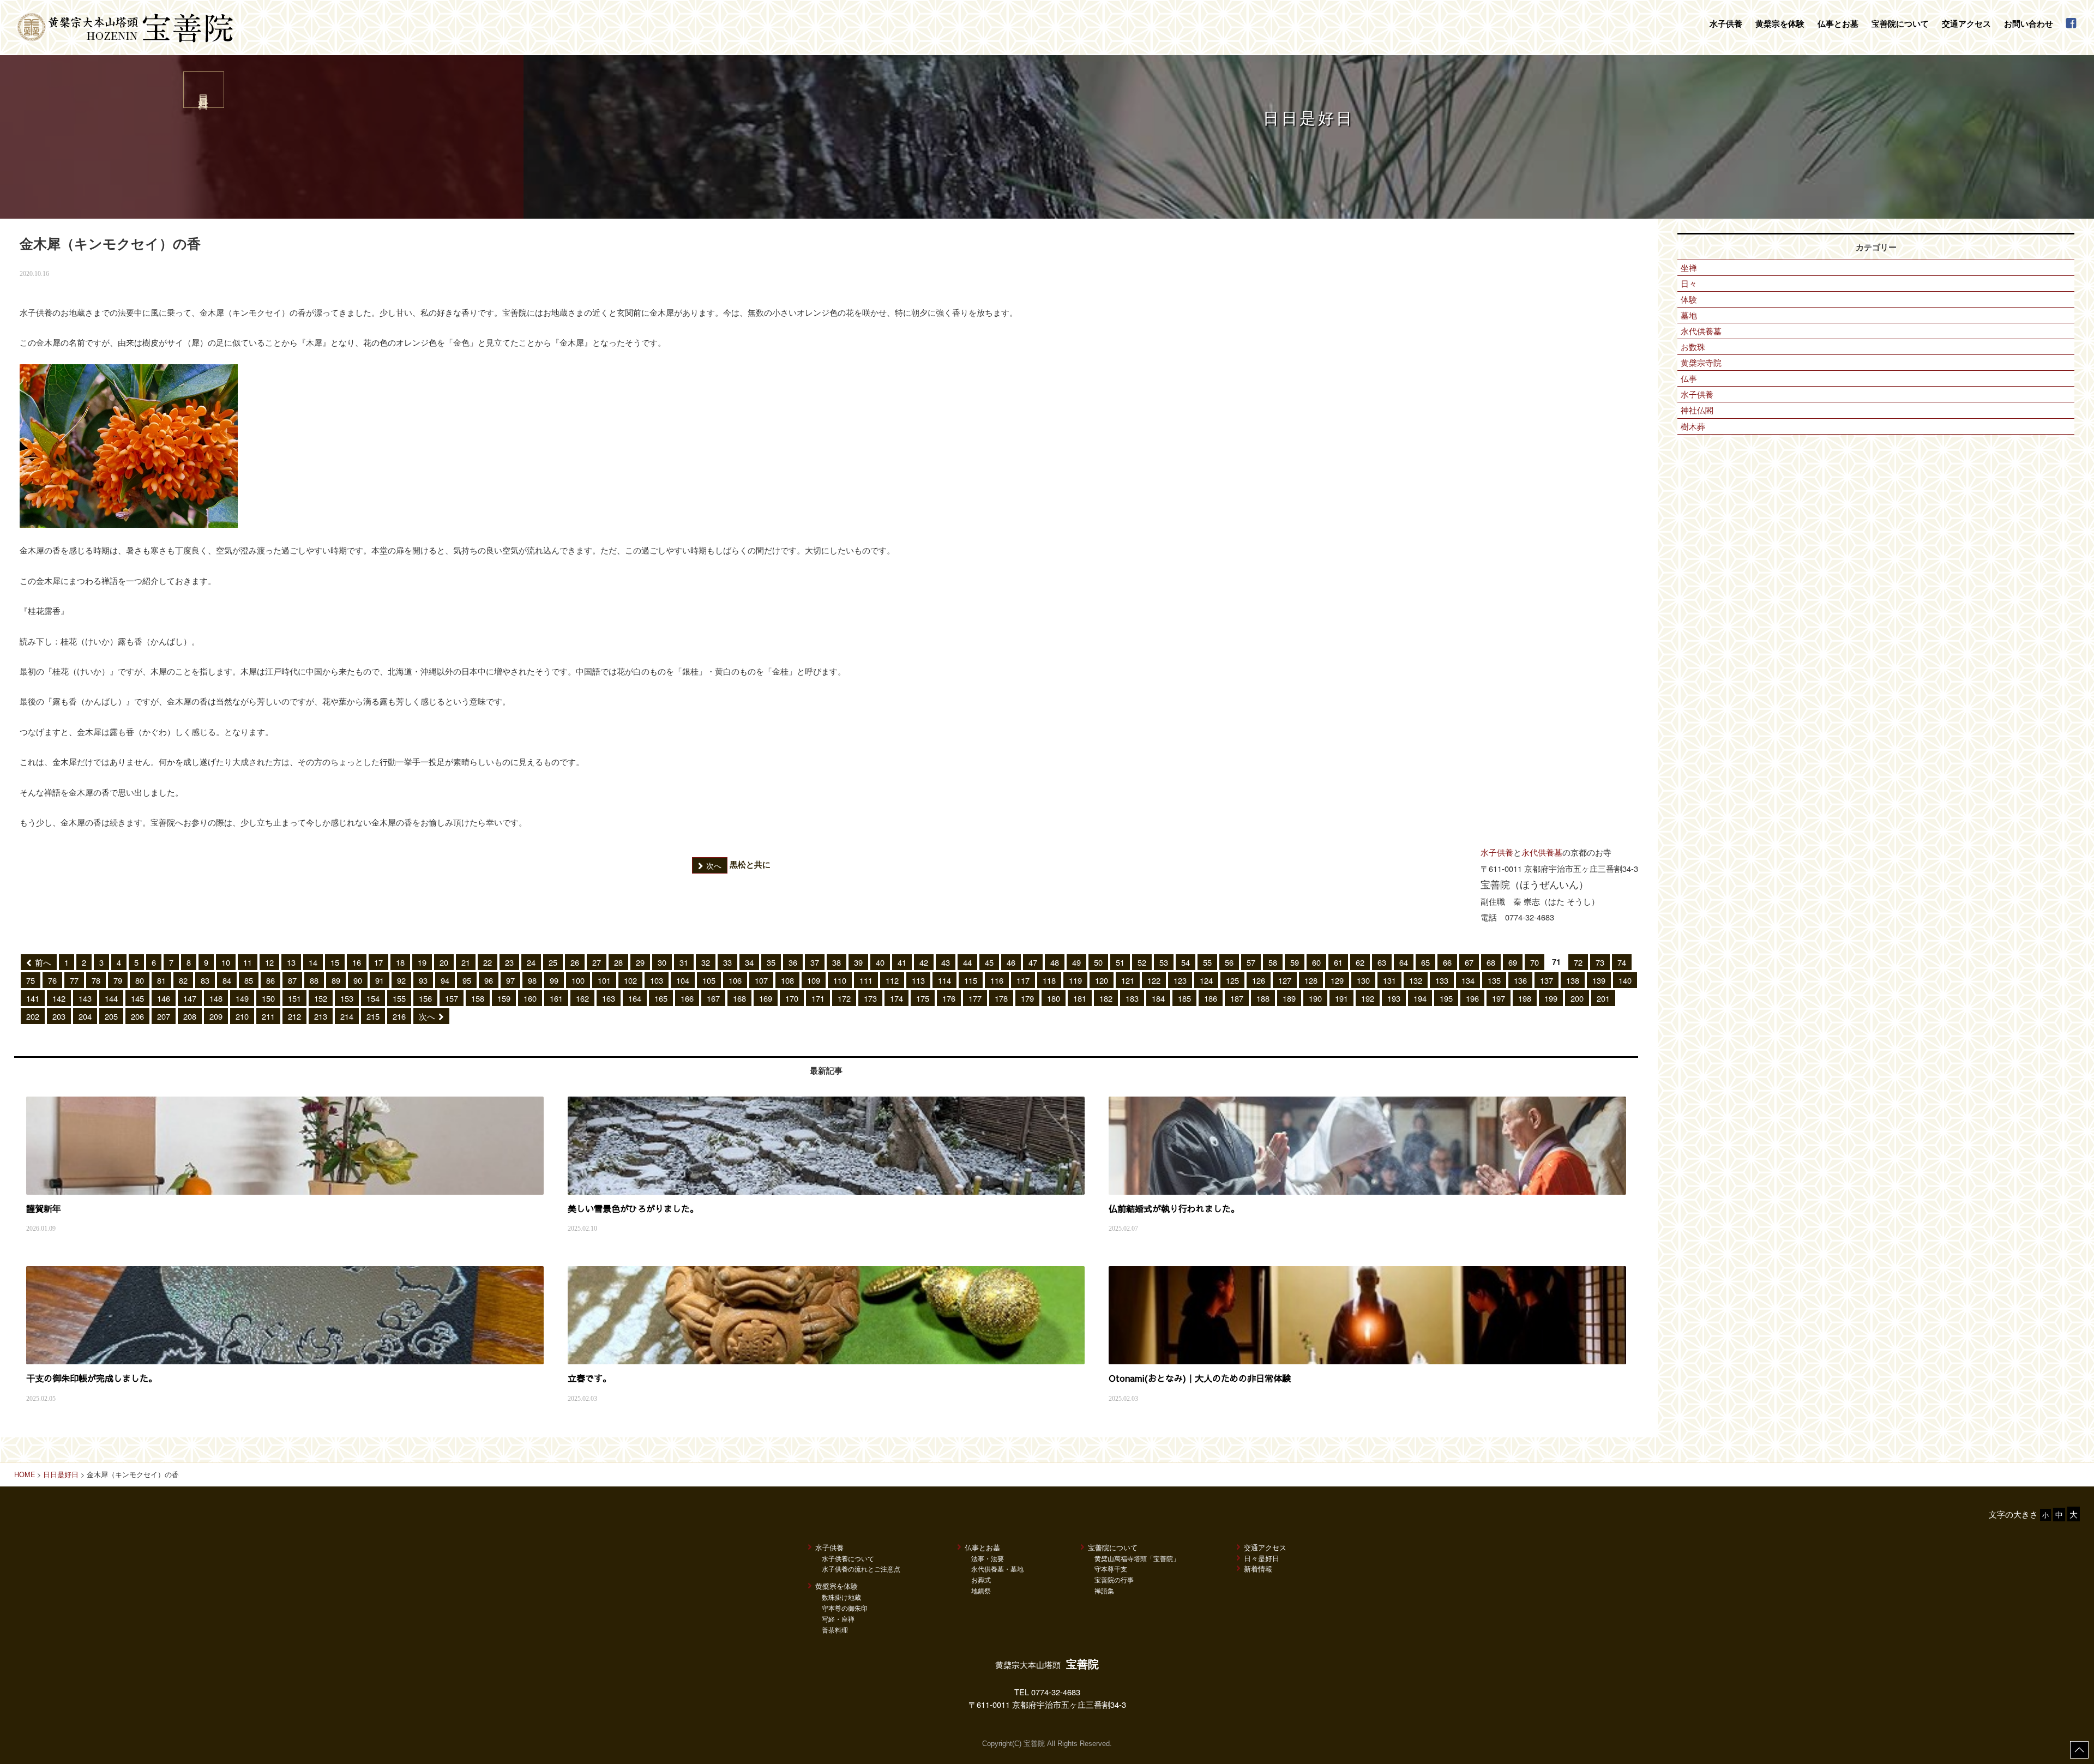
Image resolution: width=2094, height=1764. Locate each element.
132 (1416, 980)
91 (380, 980)
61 (1338, 962)
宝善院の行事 (1114, 1579)
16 (357, 962)
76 (52, 980)
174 (896, 998)
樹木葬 (1693, 426)
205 (111, 1016)
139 (1599, 980)
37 (815, 962)
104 (683, 980)
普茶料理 (835, 1630)
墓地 (1689, 315)
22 (488, 962)
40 (880, 962)
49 (1076, 962)
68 (1491, 962)
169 (766, 998)
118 (1049, 980)
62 (1360, 962)
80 (140, 980)
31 (684, 962)
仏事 (1689, 378)
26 (575, 962)
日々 (1689, 283)
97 (510, 980)
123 (1180, 980)
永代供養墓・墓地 (997, 1569)
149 (242, 998)
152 (321, 998)
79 (118, 980)
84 (227, 980)
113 (918, 980)
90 (358, 980)
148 (216, 998)
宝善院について (1113, 1547)
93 (423, 980)
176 (949, 998)
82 (183, 980)
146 (164, 998)
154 (373, 998)
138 (1573, 980)
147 (190, 998)
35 (771, 962)
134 (1468, 980)
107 (761, 980)
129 (1337, 980)
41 (902, 962)
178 (1001, 998)
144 (111, 998)
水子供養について (848, 1558)
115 (971, 980)
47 (1033, 962)
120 (1102, 980)
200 (1577, 998)
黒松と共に (738, 865)
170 (792, 998)
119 (1075, 980)
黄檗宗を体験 (837, 1586)
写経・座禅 (838, 1619)
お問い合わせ (2029, 23)
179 (1027, 998)
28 (618, 962)
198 (1525, 998)
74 (1622, 962)
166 (687, 998)
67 (1469, 962)
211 (268, 1016)
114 (944, 980)
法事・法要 (988, 1558)
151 (294, 998)
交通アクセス (1966, 23)
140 (1625, 980)
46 (1011, 962)
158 (478, 998)
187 (1237, 998)
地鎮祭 (981, 1590)
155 (399, 998)
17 (378, 962)
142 (59, 998)
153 (347, 998)
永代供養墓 (1542, 852)
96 (489, 980)
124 (1206, 980)
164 (635, 998)
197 (1499, 998)
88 (314, 980)
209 (216, 1016)
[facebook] (2071, 24)
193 (1394, 998)
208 (190, 1016)
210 (242, 1016)
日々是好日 (1262, 1558)
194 (1420, 998)
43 (946, 962)
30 (662, 962)
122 (1154, 980)
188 (1263, 998)
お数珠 (1693, 347)
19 (422, 962)
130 (1363, 980)
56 (1229, 962)
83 (205, 980)
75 (31, 980)
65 (1425, 962)
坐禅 (1689, 267)
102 (630, 980)
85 (249, 980)
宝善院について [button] (1900, 23)
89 (336, 980)
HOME (25, 1474)
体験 (1689, 299)
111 (866, 980)
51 (1120, 962)
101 (604, 980)
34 (749, 962)
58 (1273, 962)
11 (248, 962)
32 (706, 962)
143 (85, 998)
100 (578, 980)
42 (924, 962)
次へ (427, 1016)
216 (399, 1016)
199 (1551, 998)
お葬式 (981, 1579)
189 (1289, 998)
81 (161, 980)
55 (1207, 962)
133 (1442, 980)
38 (837, 962)
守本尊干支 (1111, 1569)
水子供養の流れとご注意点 (861, 1569)
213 (321, 1016)
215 (373, 1016)
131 (1389, 980)
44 (967, 962)
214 (347, 1016)
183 (1132, 998)
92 (401, 980)
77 (74, 980)
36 (793, 962)
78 (96, 980)
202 (33, 1016)
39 (858, 962)
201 (1603, 998)
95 (467, 980)
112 (892, 980)
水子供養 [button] (1726, 23)
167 (713, 998)
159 (504, 998)
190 (1315, 998)
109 (814, 980)
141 (33, 998)
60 (1316, 962)
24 (531, 962)
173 (870, 998)
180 (1054, 998)
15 (335, 962)
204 (85, 1016)
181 (1080, 998)
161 (556, 998)
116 (997, 980)
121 (1128, 980)
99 (554, 980)
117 (1023, 980)
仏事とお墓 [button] (1838, 23)
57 (1251, 962)
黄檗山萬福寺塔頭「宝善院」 (1137, 1558)
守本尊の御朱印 (845, 1608)
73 (1600, 962)
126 (1259, 980)
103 (657, 980)
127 (1285, 980)
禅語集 (1104, 1590)
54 (1186, 962)
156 (425, 998)
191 (1341, 998)
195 (1446, 998)
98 (532, 980)
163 (609, 998)
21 (466, 962)
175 (923, 998)
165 (661, 998)
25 (553, 962)
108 (787, 980)
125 (1232, 980)
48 (1055, 962)
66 (1447, 962)
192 (1368, 998)
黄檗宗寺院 (1701, 362)
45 (989, 962)
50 (1098, 962)
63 (1382, 962)
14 (313, 962)
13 (291, 962)
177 (975, 998)
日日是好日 (61, 1474)
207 (164, 1016)
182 (1106, 998)
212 (294, 1016)
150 (268, 998)
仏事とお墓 (982, 1547)
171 (818, 998)
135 (1494, 980)
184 (1158, 998)
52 (1142, 962)
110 (840, 980)
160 (530, 998)
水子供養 (1497, 852)
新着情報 (1258, 1569)
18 (400, 962)
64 (1404, 962)
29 (640, 962)
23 (509, 962)
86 (270, 980)
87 (292, 980)
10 (226, 962)
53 (1164, 962)
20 (444, 962)
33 (727, 962)
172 (844, 998)
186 (1211, 998)
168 (739, 998)
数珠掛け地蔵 (841, 1597)
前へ (43, 962)
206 (137, 1016)
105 (709, 980)
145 (137, 998)
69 (1513, 962)
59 (1295, 962)
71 (1556, 962)
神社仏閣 (1697, 410)
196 (1472, 998)
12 (269, 962)
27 (597, 962)
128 (1311, 980)
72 (1578, 962)
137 (1547, 980)
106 (735, 980)
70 (1535, 962)
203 (59, 1016)
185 (1184, 998)
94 (445, 980)
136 (1520, 980)
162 (582, 998)
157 (452, 998)
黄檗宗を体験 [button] (1780, 23)
